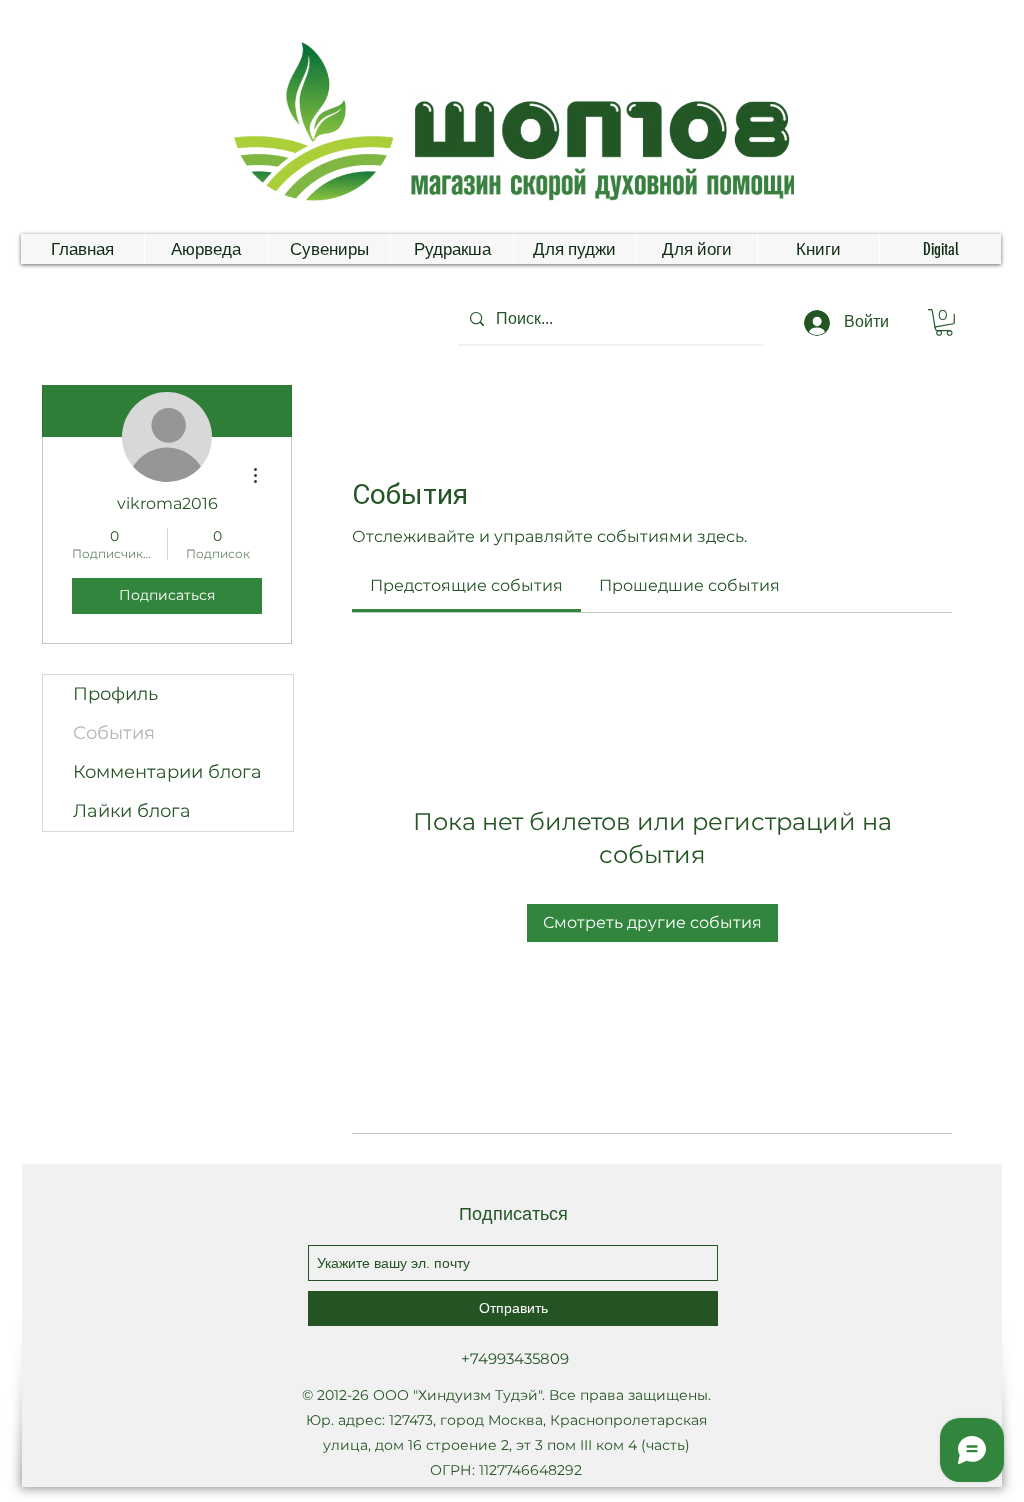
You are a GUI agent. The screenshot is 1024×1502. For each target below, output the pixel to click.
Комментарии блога (167, 772)
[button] (944, 322)
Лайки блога (132, 811)
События (114, 733)
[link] (466, 585)
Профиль (115, 694)
